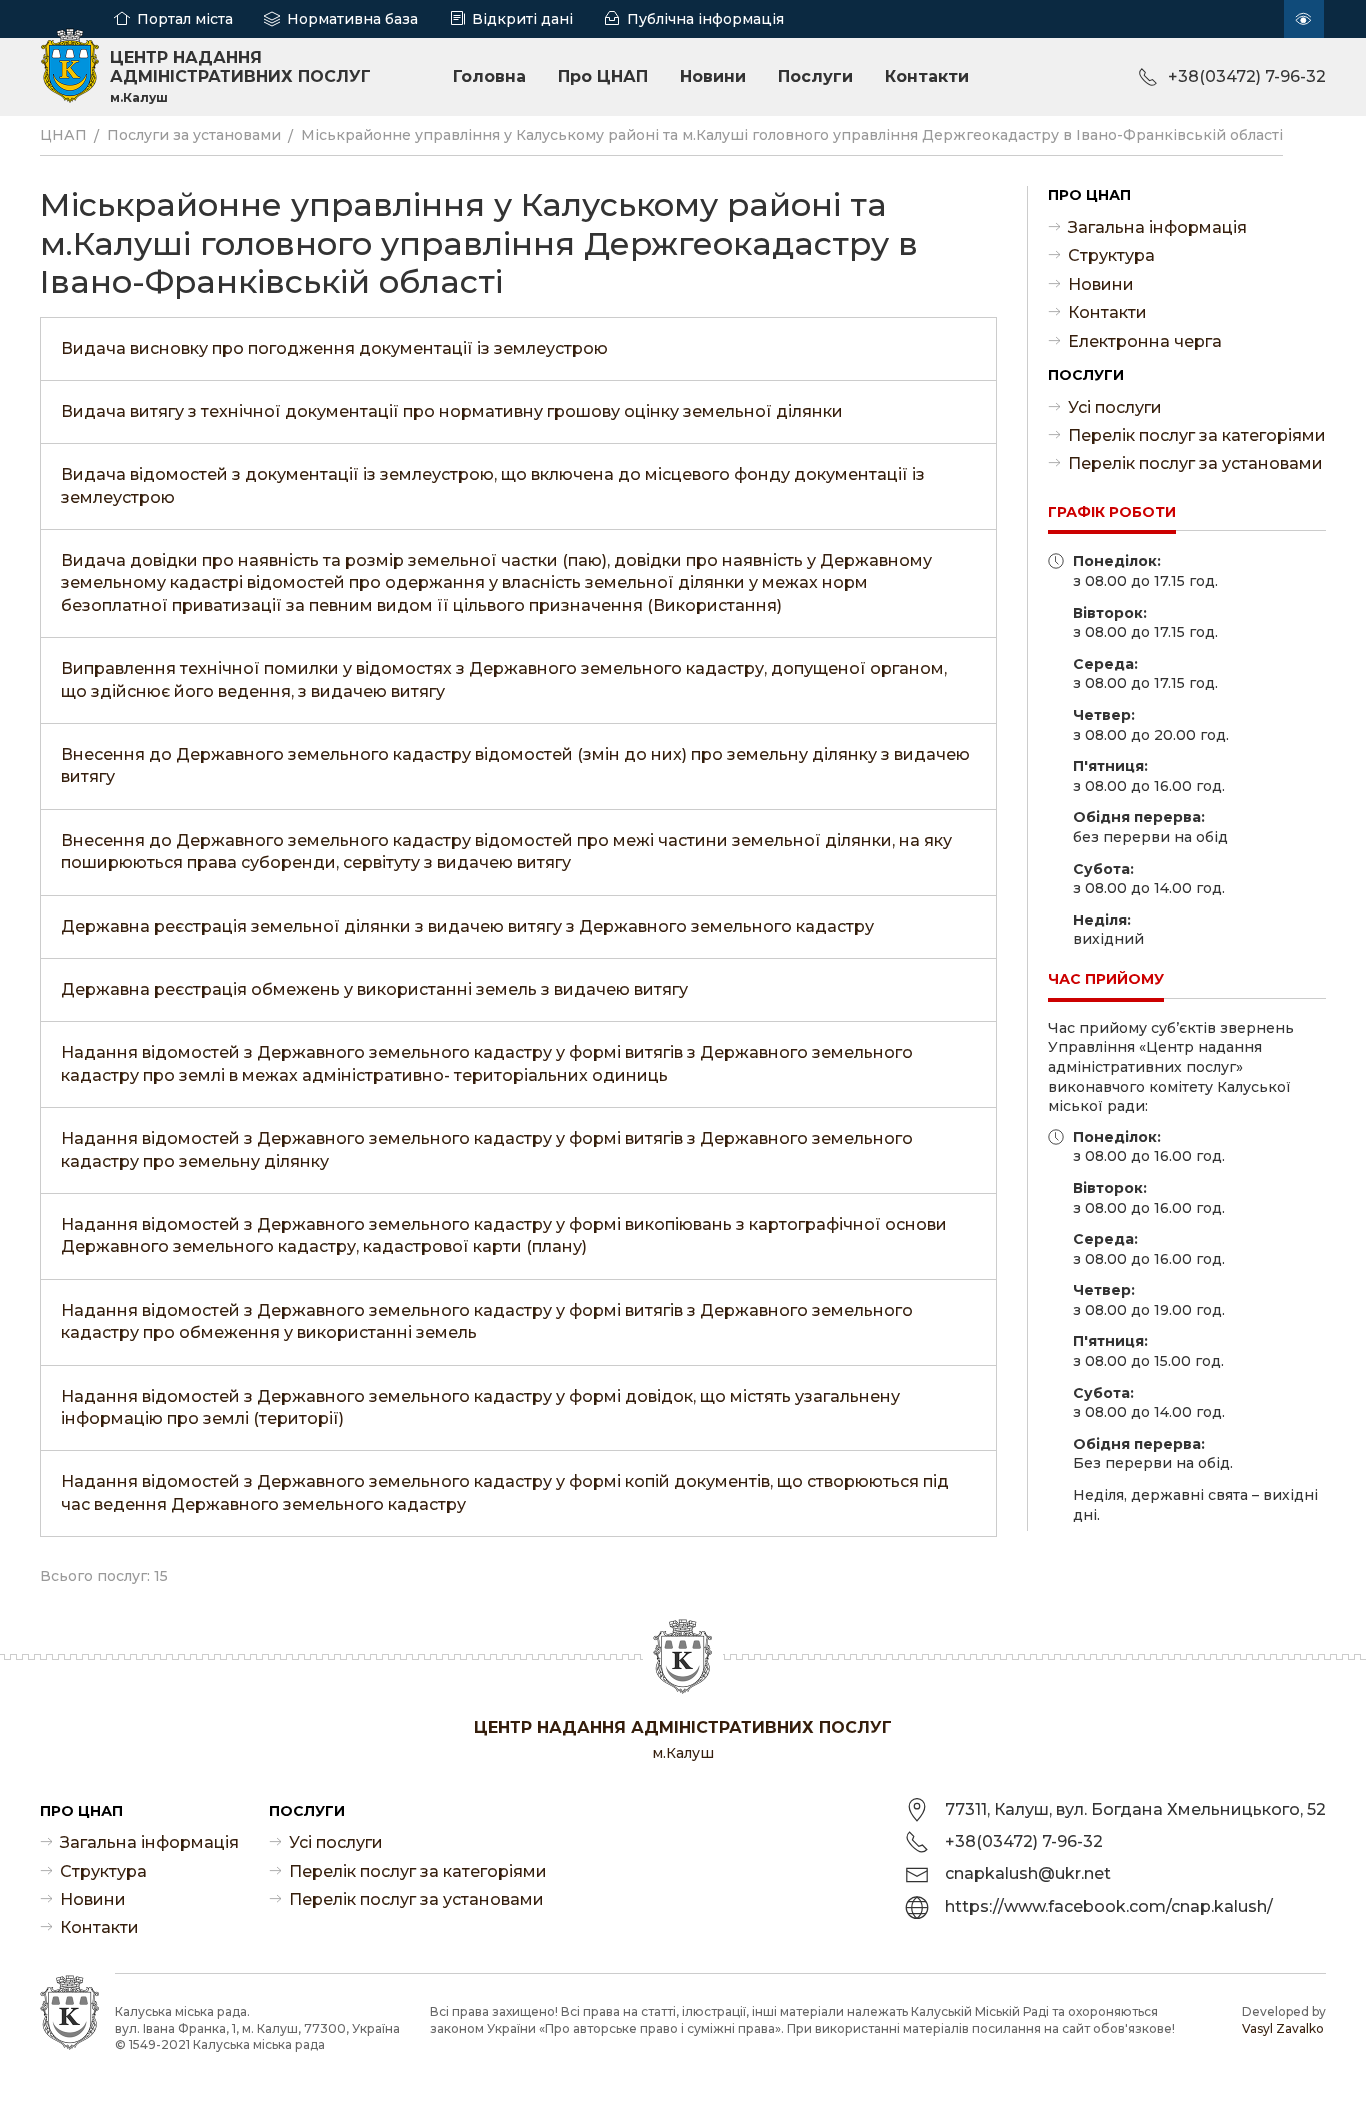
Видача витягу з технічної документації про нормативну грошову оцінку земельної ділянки (452, 411)
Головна (489, 76)
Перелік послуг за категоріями (1197, 435)
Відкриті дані (522, 19)
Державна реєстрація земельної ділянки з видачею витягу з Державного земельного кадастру (467, 926)
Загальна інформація (1157, 227)
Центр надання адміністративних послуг (240, 76)
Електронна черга (1145, 341)
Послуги (815, 76)
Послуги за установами (194, 135)
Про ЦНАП (603, 76)
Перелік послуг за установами (1195, 463)
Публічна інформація (705, 19)
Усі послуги (1115, 407)
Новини (713, 76)
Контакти (927, 76)
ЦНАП (63, 135)
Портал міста (185, 19)
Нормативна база (352, 19)
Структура (1111, 255)
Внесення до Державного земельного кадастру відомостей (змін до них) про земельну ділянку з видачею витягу (515, 765)
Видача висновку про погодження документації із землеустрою (334, 348)
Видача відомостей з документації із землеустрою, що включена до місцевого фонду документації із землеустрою (493, 485)
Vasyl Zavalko (1283, 2028)
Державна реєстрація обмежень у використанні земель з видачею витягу (374, 989)
